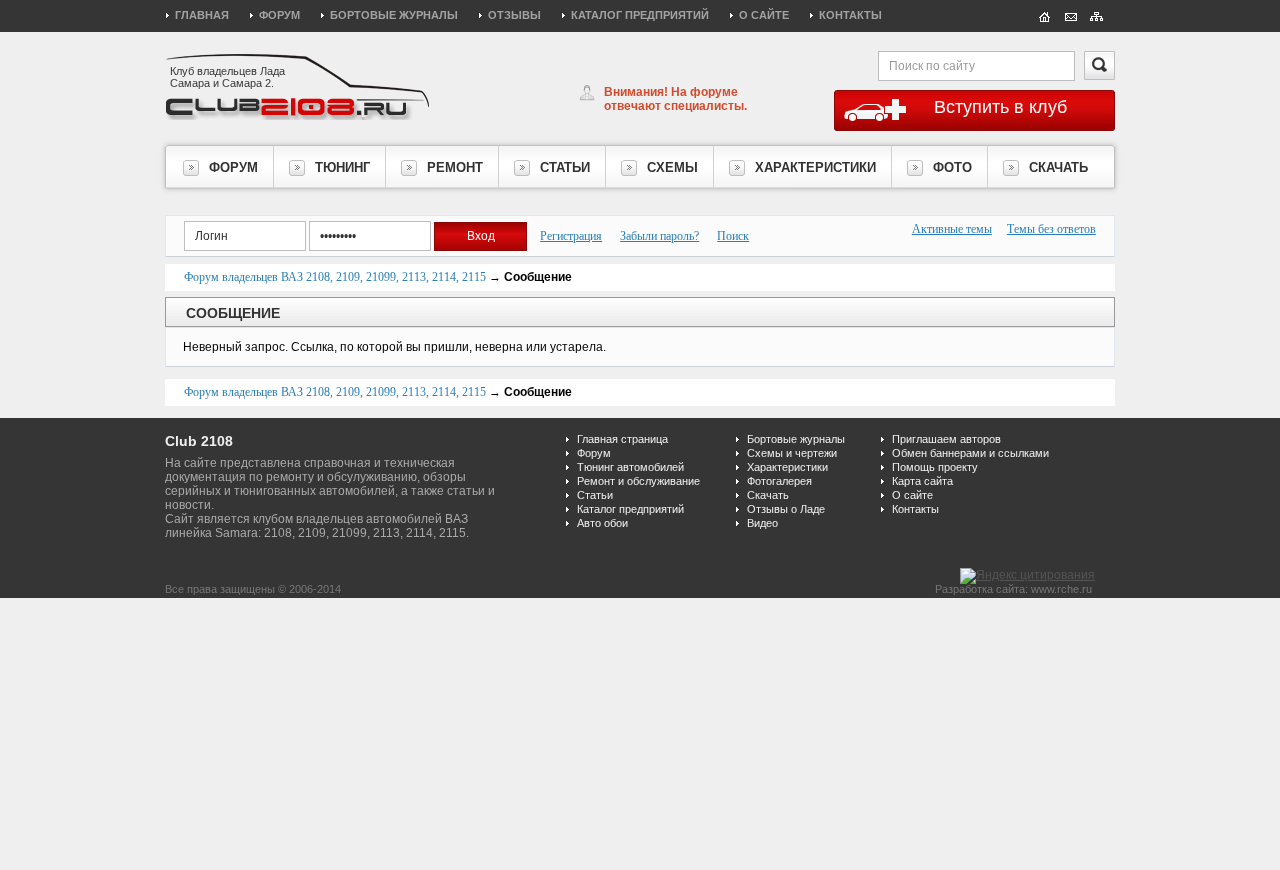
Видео (762, 523)
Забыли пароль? (659, 236)
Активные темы (952, 229)
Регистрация (571, 236)
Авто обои (602, 523)
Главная (202, 15)
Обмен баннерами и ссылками (970, 453)
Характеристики (787, 467)
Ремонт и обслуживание (638, 481)
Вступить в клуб (1000, 107)
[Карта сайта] (1097, 15)
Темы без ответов (1051, 229)
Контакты (850, 15)
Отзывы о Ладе (786, 509)
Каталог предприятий (640, 15)
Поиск (733, 236)
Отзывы (514, 15)
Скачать (768, 495)
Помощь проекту (935, 467)
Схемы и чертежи (792, 453)
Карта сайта (922, 481)
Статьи (595, 495)
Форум (279, 15)
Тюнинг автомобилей (630, 467)
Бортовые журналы (394, 15)
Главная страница (622, 439)
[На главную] (1045, 15)
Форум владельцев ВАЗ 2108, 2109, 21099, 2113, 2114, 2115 (335, 277)
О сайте (764, 15)
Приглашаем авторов (946, 439)
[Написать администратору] (1071, 15)
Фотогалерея (779, 481)
